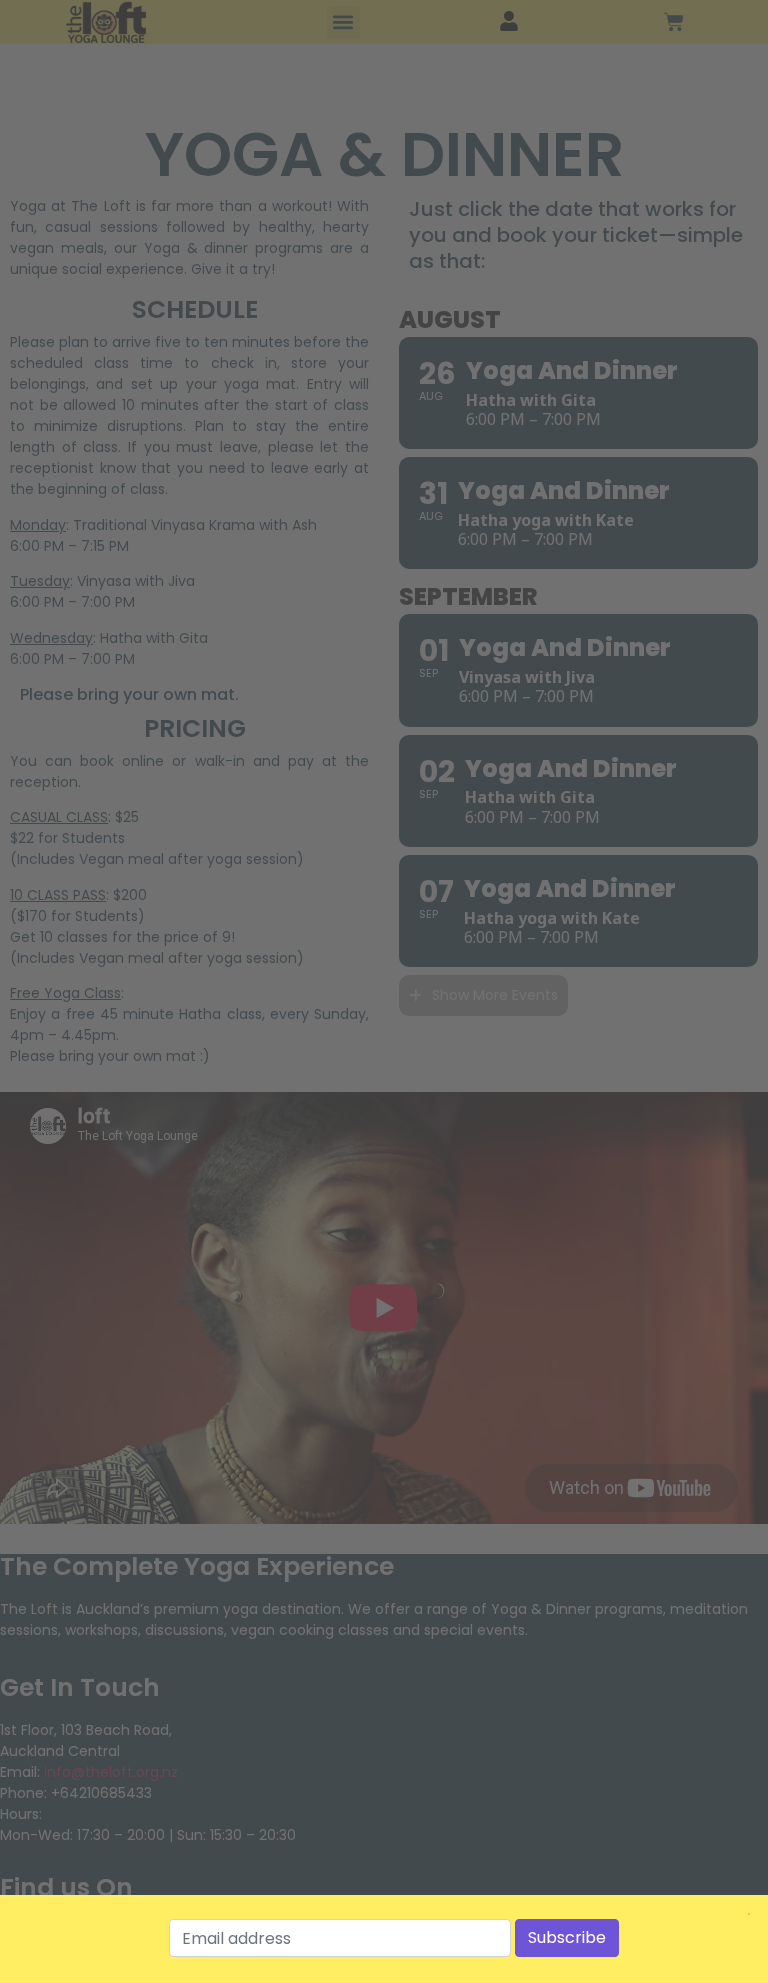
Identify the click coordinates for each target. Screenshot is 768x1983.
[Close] (749, 1914)
